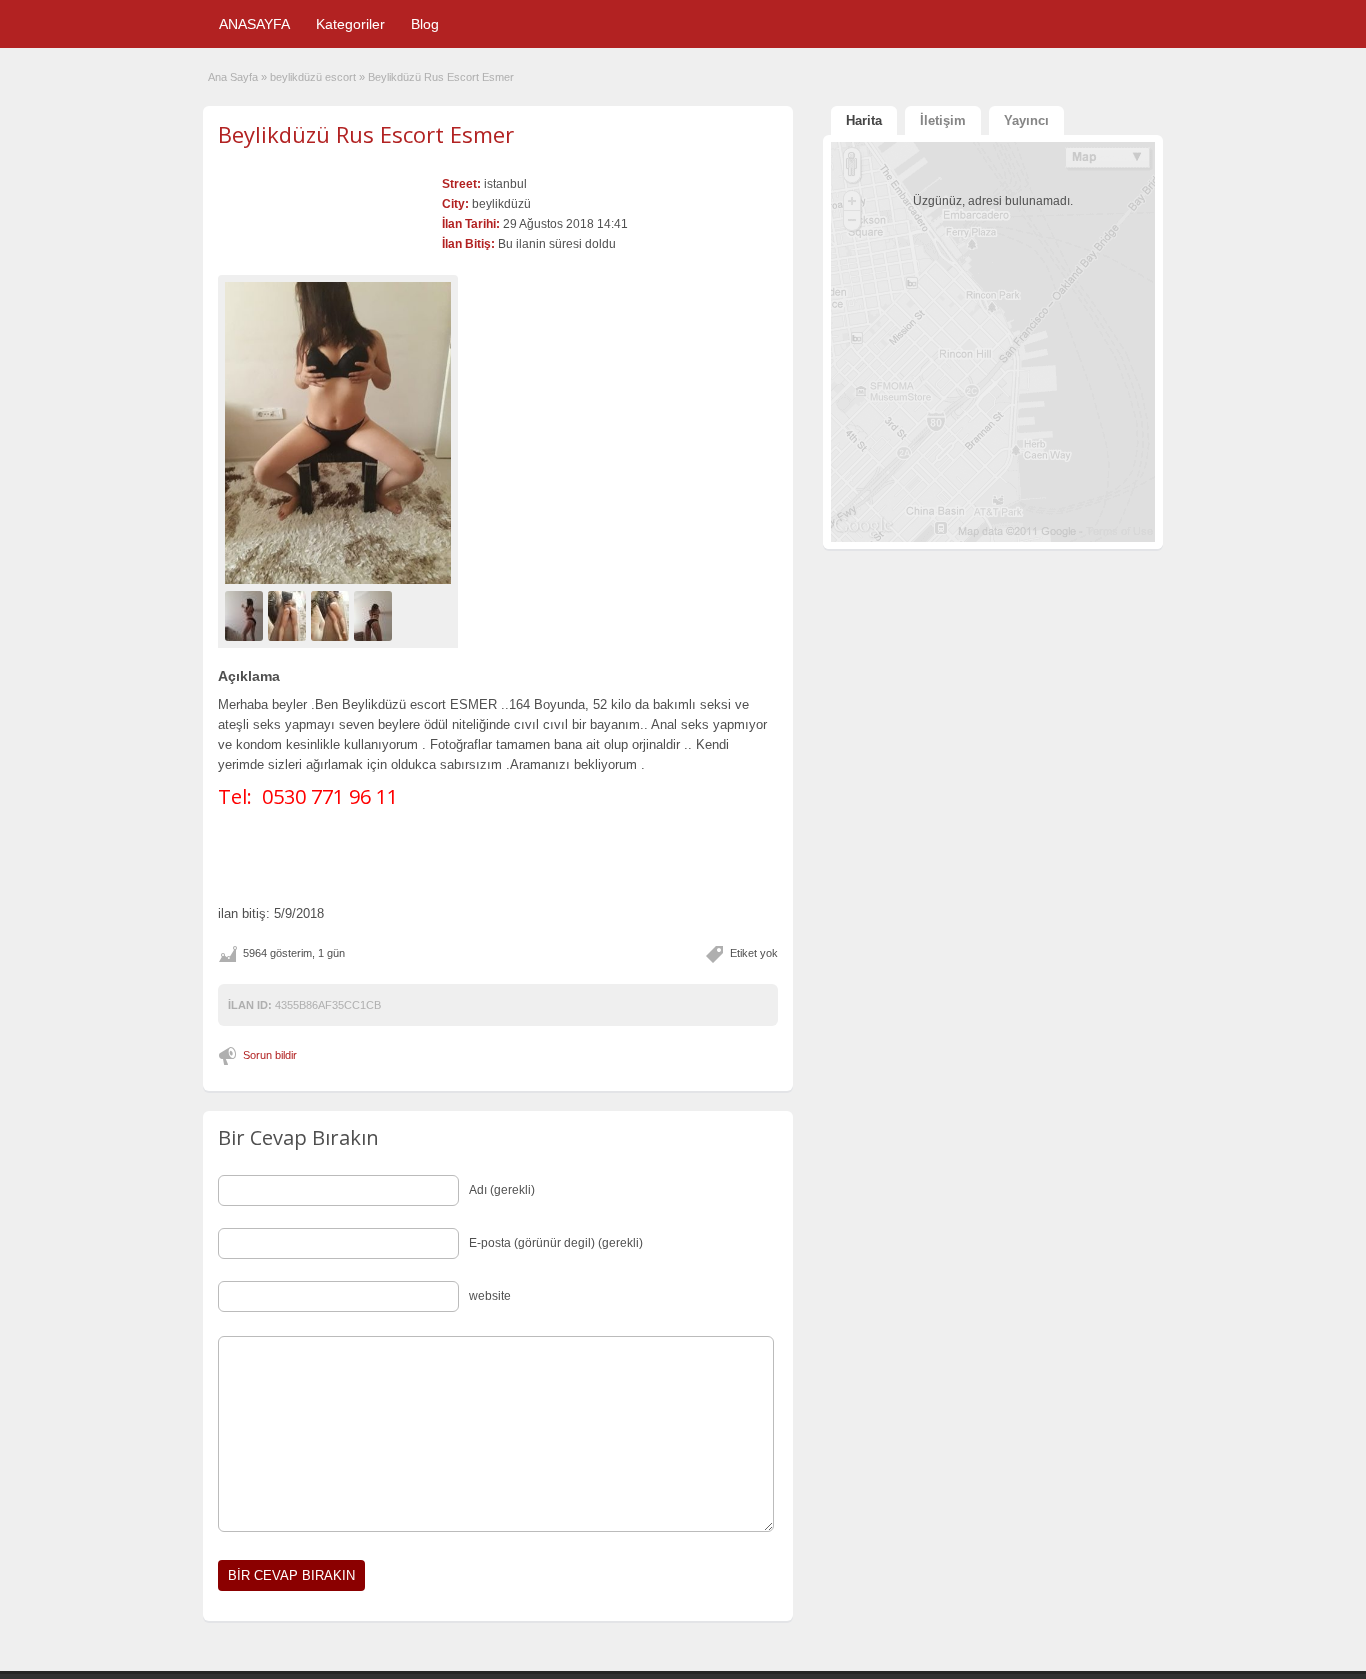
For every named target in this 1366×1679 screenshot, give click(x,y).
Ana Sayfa (233, 77)
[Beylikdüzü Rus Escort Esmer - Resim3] (332, 615)
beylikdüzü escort (313, 77)
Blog (425, 24)
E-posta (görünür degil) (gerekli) (556, 1243)
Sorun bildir (270, 1055)
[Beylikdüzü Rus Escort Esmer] (338, 432)
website (490, 1296)
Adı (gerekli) (502, 1190)
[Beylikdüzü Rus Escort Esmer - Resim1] (246, 615)
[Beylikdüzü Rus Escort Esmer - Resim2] (289, 615)
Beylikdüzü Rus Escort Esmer (366, 134)
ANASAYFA (254, 24)
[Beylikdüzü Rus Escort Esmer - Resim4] (375, 615)
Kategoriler (350, 24)
